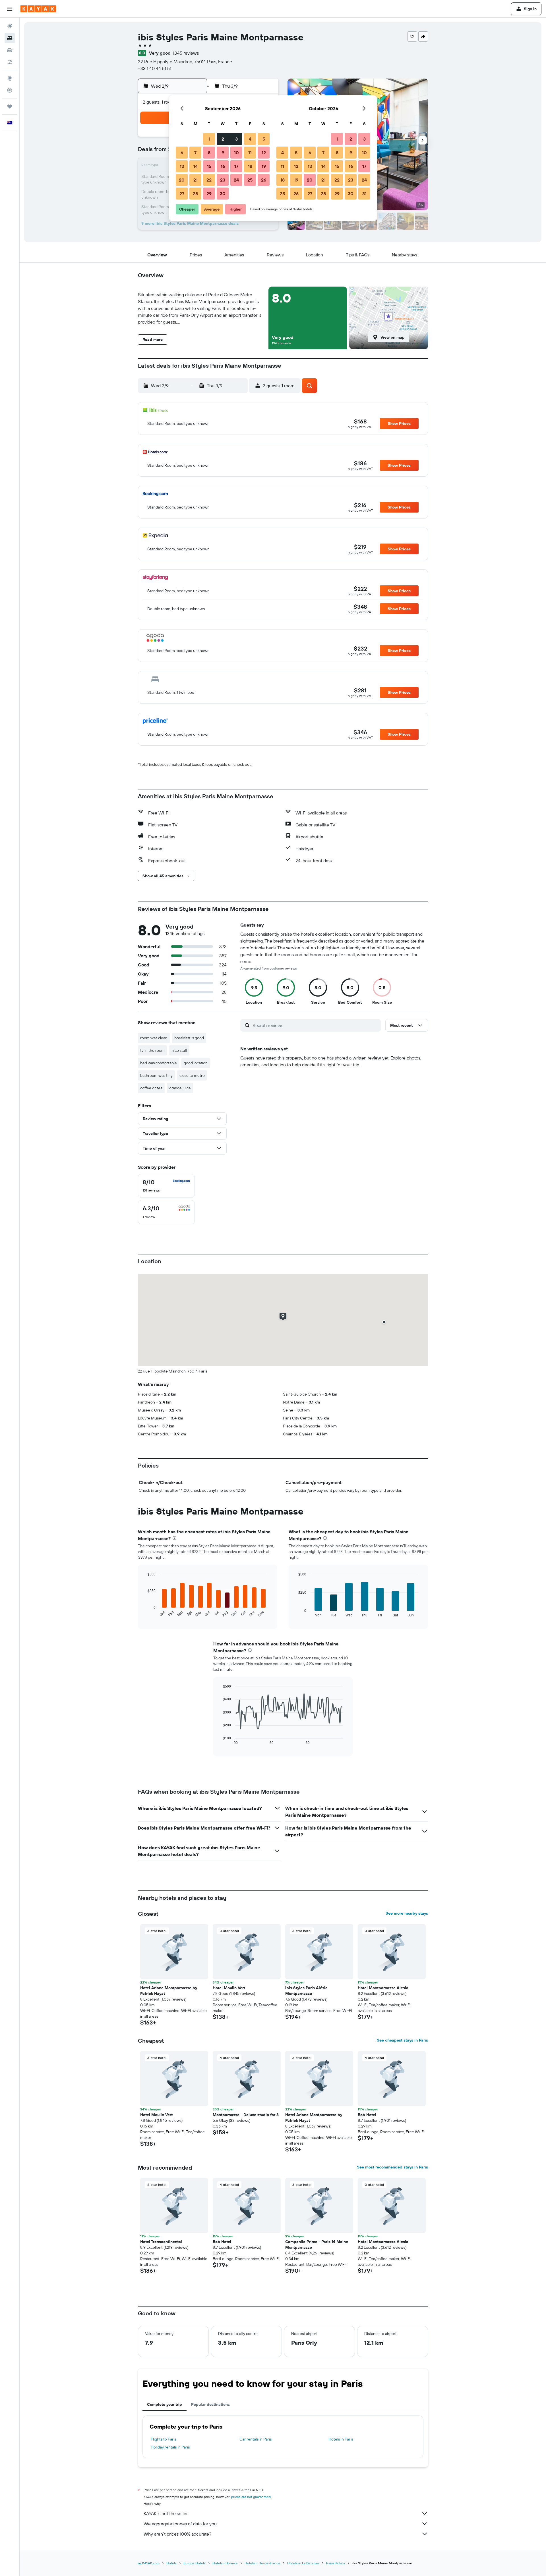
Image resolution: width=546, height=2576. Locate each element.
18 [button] (250, 166)
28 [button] (195, 194)
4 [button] (250, 139)
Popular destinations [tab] (210, 2404)
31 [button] (364, 194)
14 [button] (196, 166)
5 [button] (264, 139)
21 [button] (196, 180)
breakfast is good (189, 1038)
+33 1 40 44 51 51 (155, 68)
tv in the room (152, 1050)
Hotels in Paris (341, 2439)
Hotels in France (225, 2563)
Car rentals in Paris (256, 2439)
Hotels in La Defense (303, 2563)
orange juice (180, 1088)
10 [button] (236, 153)
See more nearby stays (407, 1913)
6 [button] (182, 153)
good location (196, 1063)
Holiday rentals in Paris (170, 2447)
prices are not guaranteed (251, 2497)
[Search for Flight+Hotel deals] (10, 62)
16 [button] (223, 166)
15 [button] (209, 166)
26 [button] (264, 180)
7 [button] (195, 153)
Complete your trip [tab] (165, 2404)
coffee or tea (151, 1088)
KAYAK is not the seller (166, 2513)
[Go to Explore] (10, 78)
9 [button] (223, 153)
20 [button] (182, 180)
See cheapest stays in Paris (402, 2040)
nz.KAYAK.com (149, 2563)
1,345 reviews (186, 53)
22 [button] (209, 180)
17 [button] (236, 166)
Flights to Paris (163, 2439)
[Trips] (10, 106)
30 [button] (223, 194)
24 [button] (236, 180)
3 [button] (236, 139)
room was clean (154, 1038)
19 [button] (264, 166)
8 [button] (209, 153)
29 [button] (209, 194)
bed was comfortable (159, 1063)
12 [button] (264, 153)
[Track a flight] (10, 90)
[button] (10, 9)
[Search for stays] (10, 38)
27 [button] (182, 194)
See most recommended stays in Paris (392, 2167)
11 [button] (250, 153)
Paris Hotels (336, 2563)
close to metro (192, 1075)
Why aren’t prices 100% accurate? (177, 2534)
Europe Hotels (195, 2563)
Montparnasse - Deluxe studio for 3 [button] (246, 2115)
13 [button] (182, 166)
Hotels (171, 2563)
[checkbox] (166, 1186)
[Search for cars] (10, 50)
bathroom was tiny (156, 1075)
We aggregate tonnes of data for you (180, 2524)
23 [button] (223, 180)
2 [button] (223, 139)
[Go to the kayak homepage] (38, 9)
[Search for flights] (10, 26)
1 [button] (209, 139)
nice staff (179, 1050)
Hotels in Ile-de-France (262, 2563)
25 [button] (250, 180)
